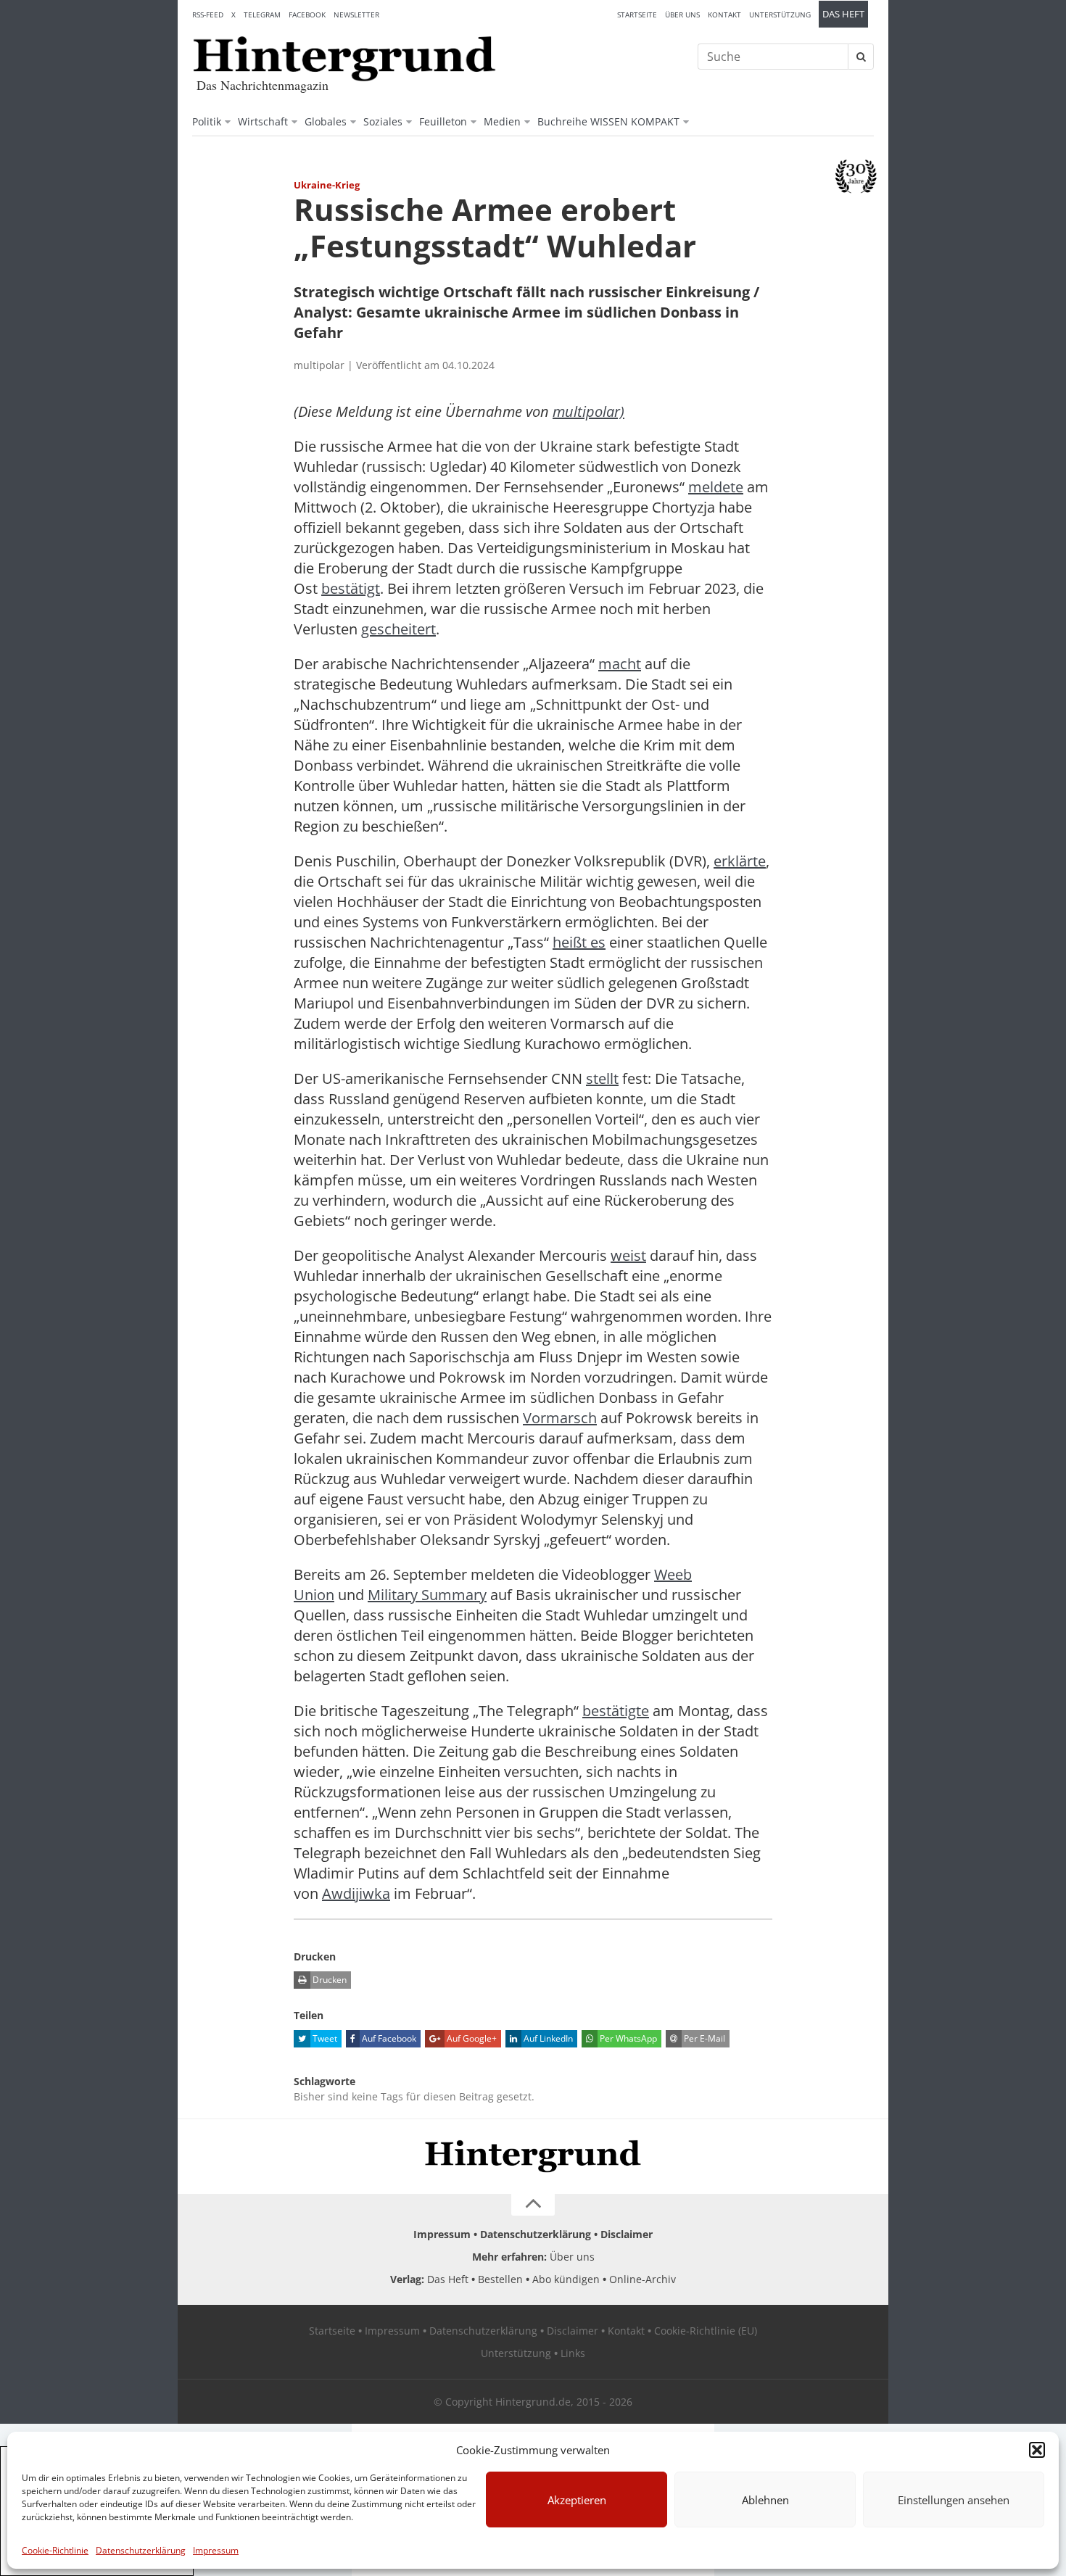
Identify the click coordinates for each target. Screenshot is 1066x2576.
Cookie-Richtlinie (55, 2550)
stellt (602, 1078)
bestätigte (616, 1711)
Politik (207, 121)
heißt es (579, 942)
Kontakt (724, 15)
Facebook (307, 15)
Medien (502, 121)
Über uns (682, 15)
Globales (326, 121)
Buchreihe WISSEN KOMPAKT (608, 121)
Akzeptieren (577, 2500)
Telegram (262, 15)
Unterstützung (780, 15)
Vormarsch (560, 1418)
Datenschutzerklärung (141, 2550)
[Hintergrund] (344, 59)
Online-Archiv (643, 2279)
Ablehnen (765, 2500)
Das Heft (843, 14)
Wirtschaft (263, 121)
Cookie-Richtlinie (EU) (706, 2331)
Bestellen (500, 2279)
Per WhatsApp (627, 2038)
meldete (716, 487)
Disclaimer (627, 2234)
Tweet (324, 2038)
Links (573, 2353)
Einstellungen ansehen (954, 2500)
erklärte (740, 861)
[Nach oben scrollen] (533, 2205)
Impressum (216, 2550)
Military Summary (427, 1595)
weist (628, 1255)
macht (620, 664)
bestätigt (351, 588)
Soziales (383, 121)
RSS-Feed (208, 15)
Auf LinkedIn (547, 2038)
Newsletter (356, 15)
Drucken (329, 1980)
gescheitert (398, 629)
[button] (1037, 2450)
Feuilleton (443, 121)
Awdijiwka (356, 1893)
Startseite (637, 15)
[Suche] (861, 57)
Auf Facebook (388, 2038)
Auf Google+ (471, 2038)
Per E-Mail (703, 2038)
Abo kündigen (566, 2279)
